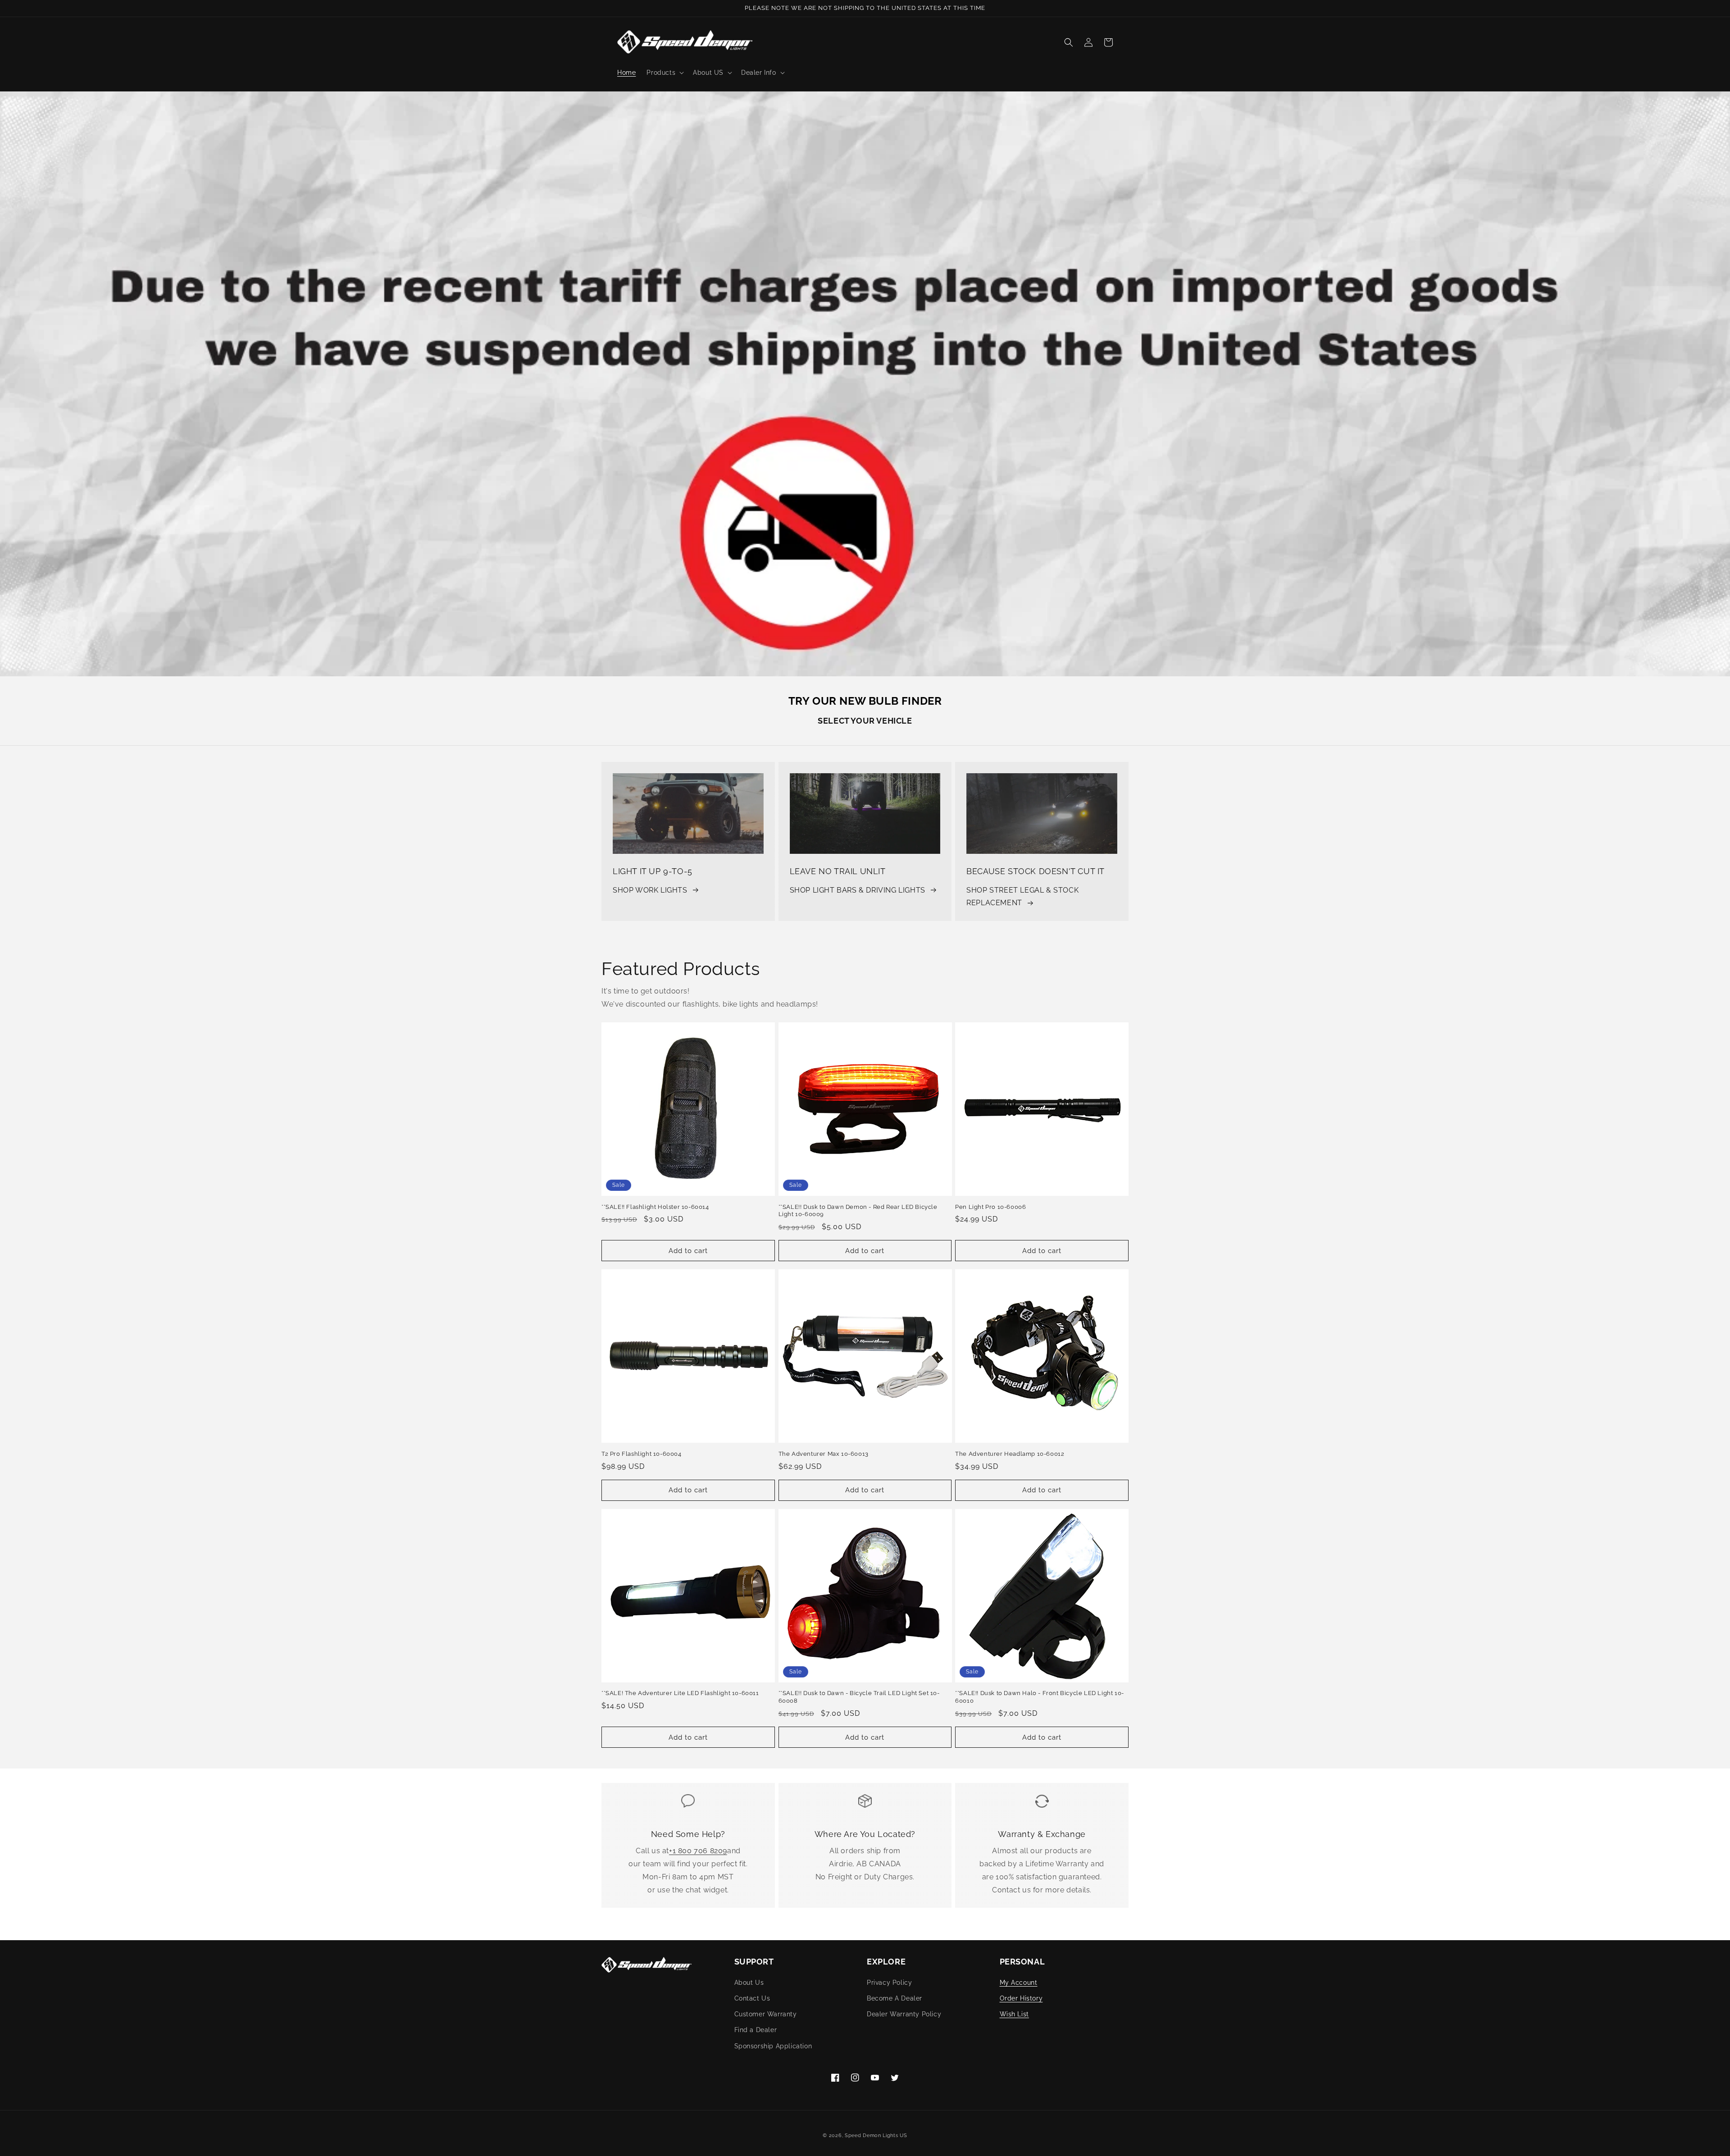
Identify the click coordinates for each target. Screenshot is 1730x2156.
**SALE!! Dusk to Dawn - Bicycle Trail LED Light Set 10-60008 (859, 1697)
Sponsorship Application (773, 2046)
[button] (664, 73)
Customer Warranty (766, 2014)
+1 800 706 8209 (698, 1851)
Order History (1021, 1998)
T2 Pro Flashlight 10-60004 (642, 1454)
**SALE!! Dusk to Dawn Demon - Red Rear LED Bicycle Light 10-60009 (858, 1211)
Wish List (1014, 2014)
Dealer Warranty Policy (904, 2014)
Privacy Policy (889, 1983)
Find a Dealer (756, 2030)
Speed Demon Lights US (876, 2135)
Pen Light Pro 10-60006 (990, 1207)
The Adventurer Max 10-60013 (824, 1454)
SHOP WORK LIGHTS (650, 890)
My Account (1019, 1983)
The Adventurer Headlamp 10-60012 (1010, 1454)
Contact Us (752, 1998)
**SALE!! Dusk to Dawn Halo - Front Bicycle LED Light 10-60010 (1040, 1697)
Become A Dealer (895, 1998)
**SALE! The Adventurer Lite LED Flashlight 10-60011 (680, 1693)
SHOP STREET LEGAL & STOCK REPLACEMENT (1022, 897)
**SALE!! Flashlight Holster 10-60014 (655, 1207)
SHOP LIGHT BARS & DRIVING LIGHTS (858, 890)
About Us (749, 1983)
